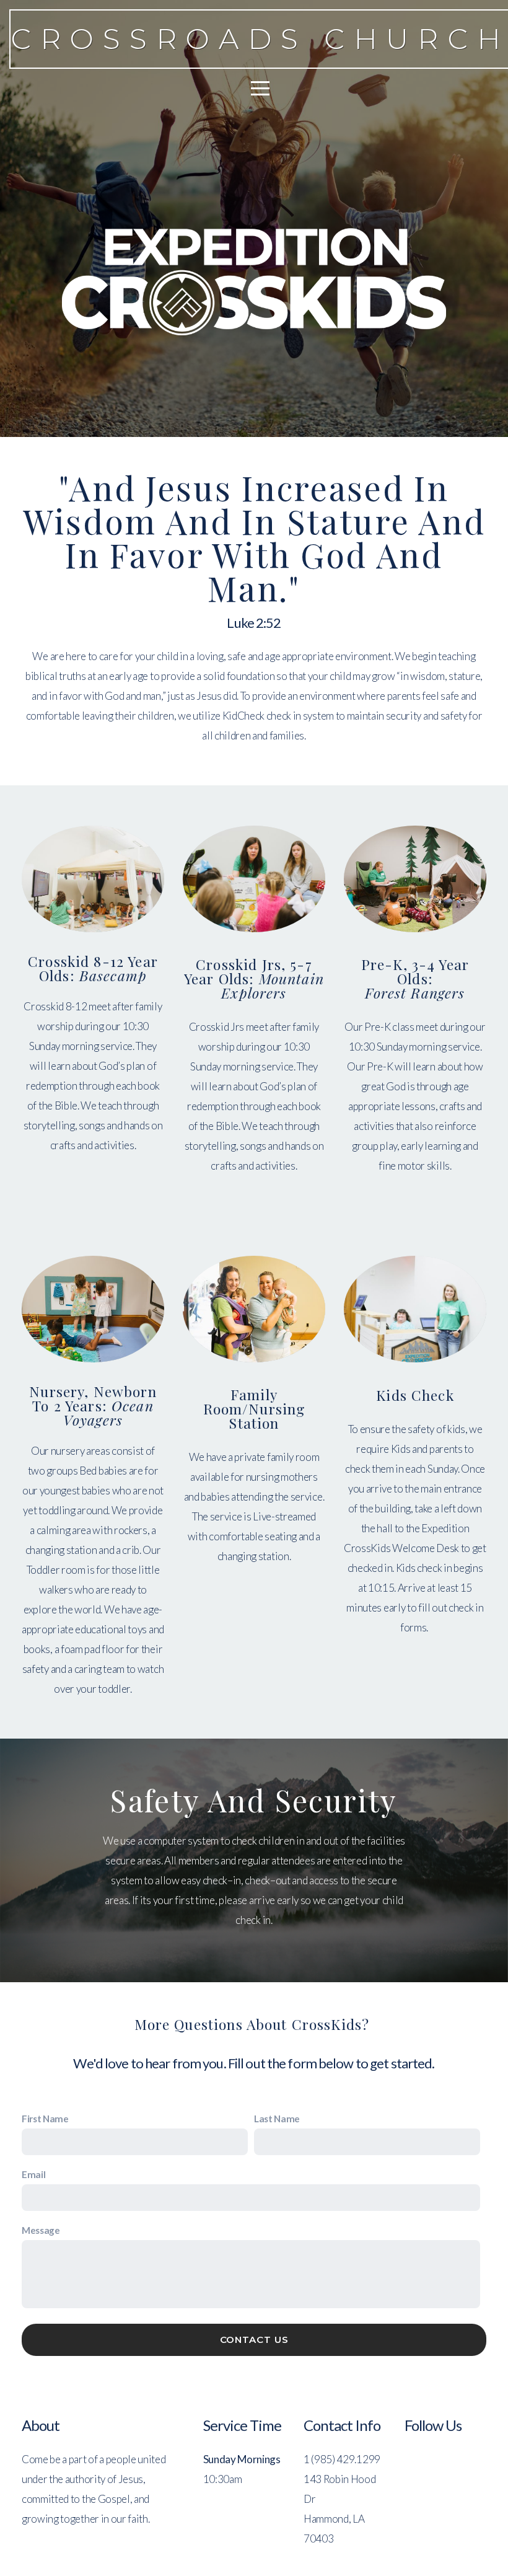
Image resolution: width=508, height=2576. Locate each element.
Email (33, 2174)
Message (41, 2230)
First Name (45, 2119)
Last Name (277, 2119)
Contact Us (254, 2340)
